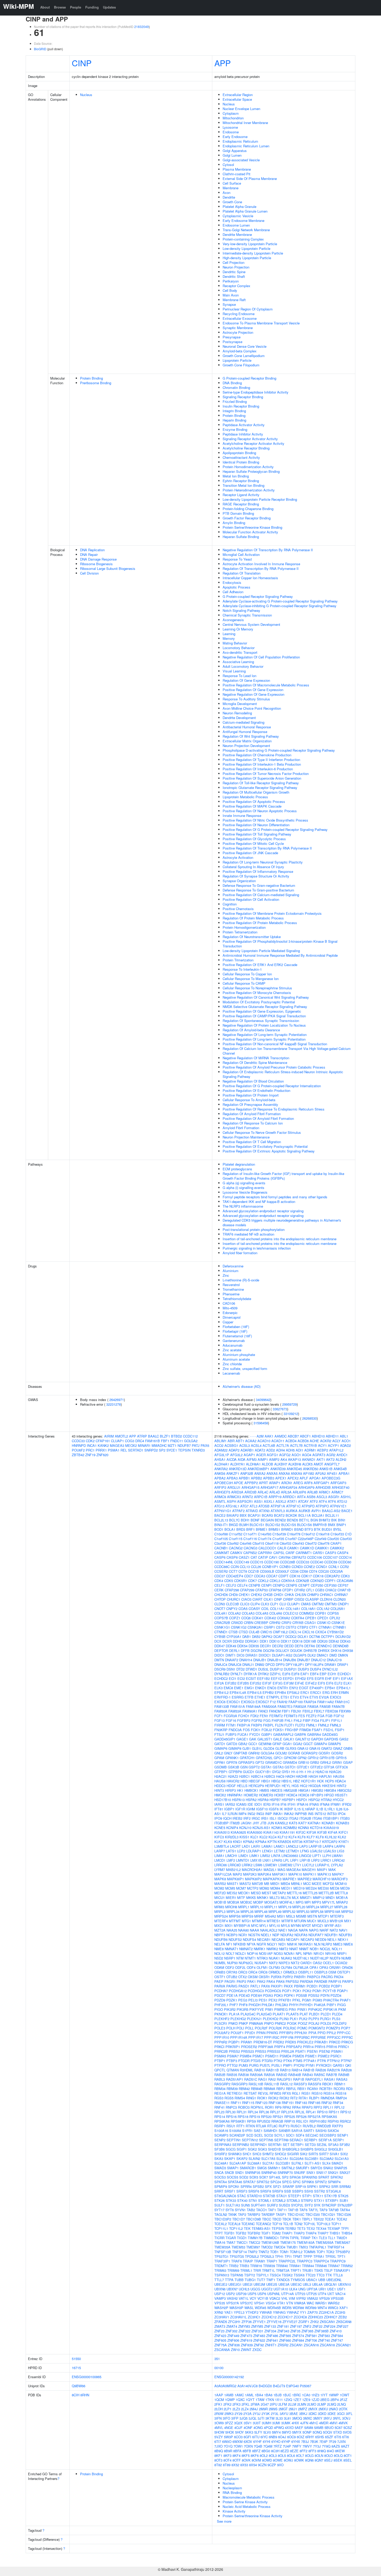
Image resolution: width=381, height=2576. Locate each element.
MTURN (300, 1921)
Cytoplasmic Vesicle (238, 216)
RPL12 (339, 2107)
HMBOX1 (251, 1790)
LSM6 (258, 1865)
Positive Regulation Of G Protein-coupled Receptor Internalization (272, 1086)
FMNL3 (335, 1725)
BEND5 (292, 1520)
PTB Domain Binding (238, 513)
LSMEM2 (285, 1865)
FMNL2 (323, 1725)
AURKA (292, 1511)
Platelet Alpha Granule (239, 206)
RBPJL (291, 2089)
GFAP (277, 1744)
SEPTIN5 (266, 2140)
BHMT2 (324, 1520)
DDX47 (220, 1646)
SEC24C (312, 2135)
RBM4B (257, 2089)
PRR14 (308, 2047)
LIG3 (341, 1851)
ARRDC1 (289, 1497)
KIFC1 (343, 1832)
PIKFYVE (257, 2009)
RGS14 (329, 2093)
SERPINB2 (241, 2145)
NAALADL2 (269, 1930)
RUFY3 (284, 2126)
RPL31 (242, 2112)
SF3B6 (220, 2149)
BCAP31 (254, 1515)
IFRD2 (347, 1804)
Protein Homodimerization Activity (248, 467)
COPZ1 (235, 1618)
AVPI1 (316, 1511)
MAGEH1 (309, 1870)
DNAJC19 (334, 1660)
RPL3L (300, 2112)
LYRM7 (220, 1870)
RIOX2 (284, 2098)
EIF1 (336, 1678)
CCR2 (344, 1567)
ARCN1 (287, 1483)
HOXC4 (292, 1795)
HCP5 (329, 1781)
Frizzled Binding (235, 401)
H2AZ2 (233, 1776)
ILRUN (232, 1814)
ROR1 (269, 2107)
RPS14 (220, 2117)
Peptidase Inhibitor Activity (243, 434)
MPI (308, 1902)
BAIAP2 (233, 1515)
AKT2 (330, 1459)
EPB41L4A (238, 1692)
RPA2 (287, 2107)
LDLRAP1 (254, 1851)
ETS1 (285, 1697)
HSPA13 (238, 1800)
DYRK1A (250, 1674)
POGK (292, 2023)
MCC (307, 1884)
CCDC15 (257, 1562)
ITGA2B (305, 1818)
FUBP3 (231, 1734)
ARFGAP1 (322, 1483)
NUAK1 (274, 1958)
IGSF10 (262, 1809)
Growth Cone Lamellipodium (244, 356)
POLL (249, 2028)
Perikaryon (231, 281)
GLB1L (257, 1748)
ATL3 (253, 1506)
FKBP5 (257, 1725)
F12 (273, 1702)
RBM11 (340, 2084)
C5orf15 (258, 1543)
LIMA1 (219, 1856)
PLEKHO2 (271, 2019)
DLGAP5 (300, 1655)
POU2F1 (237, 2033)
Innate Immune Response (242, 815)
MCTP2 (253, 1888)
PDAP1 (342, 1991)
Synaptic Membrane (238, 328)
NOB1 (314, 1949)
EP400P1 (317, 1688)
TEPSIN (184, 1450)
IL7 (224, 1814)
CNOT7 (220, 1609)
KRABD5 (284, 1842)
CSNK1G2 (239, 1627)
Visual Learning (234, 671)
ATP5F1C (293, 1506)
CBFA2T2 (299, 1557)
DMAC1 (323, 1655)
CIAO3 (246, 1599)
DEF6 (299, 1646)
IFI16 (276, 1804)
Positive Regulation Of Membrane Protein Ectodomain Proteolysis (272, 913)
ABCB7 (293, 1436)
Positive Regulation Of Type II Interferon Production (261, 760)
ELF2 (338, 1683)
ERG (326, 1692)
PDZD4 (336, 1995)
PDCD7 (220, 1995)
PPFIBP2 (286, 2033)
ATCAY (303, 1501)
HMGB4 (330, 1790)
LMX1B (256, 1860)
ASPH (231, 1501)
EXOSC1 (233, 1702)
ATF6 (332, 1501)
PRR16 (332, 2047)
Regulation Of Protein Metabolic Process (253, 918)
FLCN (279, 1725)
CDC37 (220, 1576)
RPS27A (314, 2117)
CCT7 (233, 1571)
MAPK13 (324, 1874)
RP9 (278, 2107)
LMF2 (231, 1860)
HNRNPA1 (235, 1795)
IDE (250, 1804)
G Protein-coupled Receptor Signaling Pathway (258, 596)
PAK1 (252, 1981)
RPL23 (219, 2112)
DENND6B (341, 1646)
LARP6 (340, 1846)
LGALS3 (330, 1851)
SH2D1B (274, 2149)
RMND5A (328, 2098)
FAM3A (313, 1706)
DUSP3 (303, 1669)
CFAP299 (247, 1590)
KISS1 (244, 1837)
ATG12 (342, 1501)
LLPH (327, 1856)
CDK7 (252, 1581)
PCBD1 (312, 1986)
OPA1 (314, 1967)
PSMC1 (258, 2056)
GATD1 (220, 1744)
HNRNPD (79, 1445)
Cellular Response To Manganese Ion (251, 979)
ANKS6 (220, 1473)
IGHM (251, 1809)
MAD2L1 (270, 1870)
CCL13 (245, 1567)
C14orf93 (265, 1534)
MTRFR (287, 1921)
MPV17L (329, 1902)
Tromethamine (233, 1289)
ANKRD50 (311, 1469)
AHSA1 (220, 1459)
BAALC (153, 1436)
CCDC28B (288, 1562)
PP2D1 (250, 2033)
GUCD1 (249, 1772)
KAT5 (293, 1823)
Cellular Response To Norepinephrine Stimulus (257, 988)
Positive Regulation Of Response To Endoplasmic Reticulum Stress (274, 1109)
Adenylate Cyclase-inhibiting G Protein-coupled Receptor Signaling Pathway (280, 606)
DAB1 (247, 1637)
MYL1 (264, 1925)
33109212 (291, 1414)
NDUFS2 (235, 1939)
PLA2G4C (248, 2014)
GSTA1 (266, 1767)
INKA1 (278, 1814)
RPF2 (318, 2107)
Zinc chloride (232, 1364)
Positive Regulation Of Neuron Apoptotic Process (260, 811)
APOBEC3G (331, 1478)
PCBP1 (337, 1986)
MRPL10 (257, 1907)
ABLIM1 (220, 1441)
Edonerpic (230, 1313)
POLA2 (314, 2023)
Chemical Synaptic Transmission (247, 615)
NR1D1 (319, 1953)
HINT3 (219, 1790)
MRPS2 (347, 1911)
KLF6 (302, 1837)
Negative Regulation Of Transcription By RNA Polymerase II (268, 550)
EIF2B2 (231, 1683)
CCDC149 (242, 1562)
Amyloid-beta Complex (240, 351)
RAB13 (285, 2070)
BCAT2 (279, 1515)
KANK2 (103, 1445)
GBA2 (243, 1744)
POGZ (303, 2023)
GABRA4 (314, 1734)
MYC (255, 1925)
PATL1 (255, 1986)
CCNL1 (334, 1567)
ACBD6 (303, 1441)
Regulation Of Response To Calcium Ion (253, 1123)
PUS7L (265, 2065)
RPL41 (311, 2112)
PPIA (312, 2033)
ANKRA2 (221, 1469)
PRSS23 (248, 2051)
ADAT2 (260, 1450)
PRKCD (335, 2042)
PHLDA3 (282, 2005)
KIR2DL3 (232, 1837)
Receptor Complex (237, 286)
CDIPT (283, 1576)
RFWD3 (275, 2093)
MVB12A (336, 1921)
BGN (314, 1520)
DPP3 (280, 1664)
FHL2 (298, 1720)
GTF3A (329, 1767)
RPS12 (346, 2112)
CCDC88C (222, 1567)
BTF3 (309, 1529)
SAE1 (258, 2131)
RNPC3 (231, 2107)
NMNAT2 (246, 1949)
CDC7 (249, 1576)
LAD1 (246, 1846)
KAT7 (302, 1823)
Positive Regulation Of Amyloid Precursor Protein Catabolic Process (274, 1067)
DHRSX (324, 1650)
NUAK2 (287, 1958)
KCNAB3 (343, 1823)
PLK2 (303, 2019)
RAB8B (344, 2075)
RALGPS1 (284, 2079)
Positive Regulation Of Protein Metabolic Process (260, 923)
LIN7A (276, 1856)
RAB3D (282, 2075)
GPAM (219, 1758)
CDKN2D (317, 1581)
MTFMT (235, 1921)
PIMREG (281, 2009)
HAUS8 (220, 1781)
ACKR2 (326, 1441)
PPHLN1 (301, 2033)
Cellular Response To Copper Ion (247, 974)
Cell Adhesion (233, 592)
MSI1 (281, 1916)
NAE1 (283, 1930)
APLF (304, 1478)
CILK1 (268, 1599)
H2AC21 (221, 1776)
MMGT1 (306, 1897)
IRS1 (265, 1818)
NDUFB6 (221, 1939)
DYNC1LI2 (330, 1669)
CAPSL (279, 1553)
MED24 (311, 1888)
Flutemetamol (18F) (237, 1336)
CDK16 (295, 1576)
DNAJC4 (221, 1664)
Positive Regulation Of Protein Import (251, 1095)
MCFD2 (328, 1884)
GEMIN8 (265, 1744)
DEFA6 (310, 1646)
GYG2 (276, 1772)
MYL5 (285, 1925)
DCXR (227, 1641)
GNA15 (315, 1748)
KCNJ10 (245, 1828)
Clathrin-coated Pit (237, 174)
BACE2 (220, 1515)
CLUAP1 (117, 1441)
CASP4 (343, 1553)
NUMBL (220, 1963)
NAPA (303, 1930)
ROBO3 (244, 2107)
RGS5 (229, 2098)
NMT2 (284, 1949)
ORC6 (263, 1972)
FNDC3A (235, 1730)
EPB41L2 (221, 1692)
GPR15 (341, 1758)
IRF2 (247, 1818)
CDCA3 (260, 1576)
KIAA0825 (238, 1832)
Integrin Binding (234, 411)
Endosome (231, 132)
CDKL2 (263, 1581)
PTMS (298, 2061)
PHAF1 (345, 2000)
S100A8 (235, 2131)
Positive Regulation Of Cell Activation (251, 899)
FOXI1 (256, 1730)
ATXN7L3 (278, 1511)
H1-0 (295, 1772)
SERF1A (325, 2140)
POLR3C (290, 2028)
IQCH (227, 1818)
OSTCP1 (344, 1972)
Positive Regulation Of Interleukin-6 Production (258, 769)
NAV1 (343, 1930)
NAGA (293, 1930)
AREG (298, 1483)
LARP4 (328, 1846)
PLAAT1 (279, 2014)
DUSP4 (316, 1669)
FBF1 (165, 1441)
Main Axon (231, 295)
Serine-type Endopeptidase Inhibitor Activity (256, 392)
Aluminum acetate (236, 1359)
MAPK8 (220, 1879)
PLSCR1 (221, 2023)
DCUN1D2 (343, 1637)
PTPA (322, 2061)
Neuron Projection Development (246, 746)
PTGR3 (267, 2061)
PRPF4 (280, 2047)
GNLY (228, 1753)
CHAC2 (331, 1590)
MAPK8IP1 (235, 1879)
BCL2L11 (332, 1515)
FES (302, 1716)
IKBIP (289, 1809)
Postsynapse (232, 342)
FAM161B (153, 1441)
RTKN (250, 2126)
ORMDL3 (290, 1972)
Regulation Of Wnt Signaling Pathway (251, 736)
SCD (250, 2135)
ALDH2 (341, 1459)
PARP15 (335, 1981)
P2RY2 (288, 1977)
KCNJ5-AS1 (261, 1828)
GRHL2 (326, 1762)
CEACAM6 (345, 1581)
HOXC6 (304, 1795)
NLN (317, 1944)
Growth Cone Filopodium (241, 365)
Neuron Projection (236, 267)
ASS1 (258, 1501)
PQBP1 (234, 2042)
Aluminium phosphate (239, 1355)
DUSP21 (290, 1669)
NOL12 (220, 1953)
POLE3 (220, 2028)
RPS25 (290, 2117)
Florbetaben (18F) (236, 1327)
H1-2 (311, 1772)
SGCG (231, 2149)
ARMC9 (220, 1497)
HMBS (264, 1790)
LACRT (235, 1846)
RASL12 (286, 2084)
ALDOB (267, 1464)
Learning (229, 634)
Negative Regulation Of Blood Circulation (253, 1081)
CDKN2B (302, 1581)
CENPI (266, 1585)
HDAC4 (340, 1781)
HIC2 (304, 1786)
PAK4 (271, 1981)
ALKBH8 (295, 1464)
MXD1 (219, 1925)
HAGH (313, 1776)
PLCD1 (326, 2014)
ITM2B (235, 1823)
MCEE (317, 1884)
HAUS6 (339, 1776)
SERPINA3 (223, 2145)
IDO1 (258, 1804)
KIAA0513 (222, 1832)
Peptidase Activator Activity (244, 425)
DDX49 (231, 1646)
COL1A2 (323, 1609)
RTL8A (261, 2126)
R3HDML (246, 2070)
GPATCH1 (247, 1758)
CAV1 (273, 1557)
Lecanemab (231, 1373)
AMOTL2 (121, 1436)
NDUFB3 (345, 1935)
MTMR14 (259, 1921)
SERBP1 (311, 2140)
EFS (310, 1678)
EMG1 (249, 1688)
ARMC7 (337, 1492)
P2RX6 (276, 1977)
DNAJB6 (290, 1660)
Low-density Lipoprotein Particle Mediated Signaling (261, 951)
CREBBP (261, 1623)
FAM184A (253, 1706)
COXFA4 (298, 1618)
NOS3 (278, 1953)
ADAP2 (234, 1450)
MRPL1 (244, 1907)
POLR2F (261, 2028)
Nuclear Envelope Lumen (241, 109)
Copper (228, 1322)
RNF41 (220, 2107)
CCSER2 (221, 1571)
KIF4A (333, 1832)
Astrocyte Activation (238, 857)
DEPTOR (221, 1650)
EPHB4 (280, 1692)
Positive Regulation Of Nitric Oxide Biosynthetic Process (265, 820)
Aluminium (231, 1271)
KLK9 (228, 1842)
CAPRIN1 (265, 1553)
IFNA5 (314, 1804)
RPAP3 (307, 2107)
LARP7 (220, 1851)
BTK (317, 1529)
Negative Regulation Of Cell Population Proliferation (261, 657)
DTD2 (241, 1669)
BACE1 (347, 1511)
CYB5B (220, 1637)
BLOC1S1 (257, 1525)
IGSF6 (274, 1809)
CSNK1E (338, 1623)
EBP (323, 1674)
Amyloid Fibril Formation (241, 1128)
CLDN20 (340, 1599)
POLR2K (275, 2028)
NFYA (251, 1944)
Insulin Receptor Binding (241, 406)
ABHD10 (318, 1436)
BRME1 (262, 1529)
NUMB (346, 1958)
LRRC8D (234, 1865)
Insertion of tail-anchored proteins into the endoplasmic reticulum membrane (280, 1239)
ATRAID (252, 1511)
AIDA (242, 1459)
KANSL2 (281, 1823)
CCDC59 (331, 1562)
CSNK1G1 (222, 1627)
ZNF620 (102, 1455)
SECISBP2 (328, 2135)
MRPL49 (275, 1911)
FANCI (263, 1711)
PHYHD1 (306, 2005)
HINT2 (341, 1786)
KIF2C (301, 1832)
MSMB (301, 1916)
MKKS (251, 1897)
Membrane (231, 188)
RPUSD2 (264, 2121)
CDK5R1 (241, 1581)
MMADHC (159, 1445)
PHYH (294, 2005)
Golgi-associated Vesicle (241, 160)
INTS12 (320, 1814)
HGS (295, 1786)
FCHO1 (244, 1716)
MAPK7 (338, 1874)
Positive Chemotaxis (238, 909)
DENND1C (324, 1646)
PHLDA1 (268, 2005)
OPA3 (324, 1967)
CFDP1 (288, 1590)
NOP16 (252, 1953)
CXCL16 (308, 1632)
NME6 (348, 1944)
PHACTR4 (331, 2000)
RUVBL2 (309, 2126)
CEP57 (343, 1585)
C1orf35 (278, 1539)
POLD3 (326, 2023)
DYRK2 (263, 1674)
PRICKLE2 (305, 2042)
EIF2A (219, 1683)
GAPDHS (331, 1739)
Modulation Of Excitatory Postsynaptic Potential (259, 1002)
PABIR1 (300, 1977)
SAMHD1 (271, 2131)
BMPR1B (320, 1525)
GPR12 (313, 1758)
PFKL (297, 2000)
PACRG (327, 1977)
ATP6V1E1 (338, 1506)
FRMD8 (305, 1730)
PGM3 (317, 2000)
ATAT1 (292, 1501)
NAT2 (334, 1930)
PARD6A (306, 1981)
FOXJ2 (267, 1730)
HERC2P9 (256, 1786)
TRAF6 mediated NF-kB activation (248, 1234)
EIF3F (267, 1683)
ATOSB (264, 1506)
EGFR (319, 1678)
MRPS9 (247, 1916)
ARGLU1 (234, 1487)
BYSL (337, 1529)
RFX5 (287, 2093)
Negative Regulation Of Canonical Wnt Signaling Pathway (266, 997)
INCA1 (92, 1445)
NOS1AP (266, 1953)
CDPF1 (330, 1581)
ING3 (260, 1814)
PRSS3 (261, 2051)
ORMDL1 (275, 1972)
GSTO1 (290, 1767)
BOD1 (219, 1529)
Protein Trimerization (238, 960)
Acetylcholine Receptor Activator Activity (253, 443)
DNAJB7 (304, 1660)
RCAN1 (313, 2089)
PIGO (219, 2009)
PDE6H (256, 1995)
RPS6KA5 (329, 2117)
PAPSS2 (292, 1981)
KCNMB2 (290, 1828)
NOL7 (230, 1953)
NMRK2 (272, 1949)
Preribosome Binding (96, 383)
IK (281, 1809)
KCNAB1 (328, 1823)
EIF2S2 (256, 1683)
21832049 (142, 27)
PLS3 (336, 2019)
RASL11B (272, 2084)
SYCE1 (172, 1450)
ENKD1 (261, 1688)
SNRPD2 (151, 1450)
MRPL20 (299, 1907)
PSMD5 (298, 2056)
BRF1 (251, 1529)
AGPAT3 (319, 1455)
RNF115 (248, 2103)
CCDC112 (190, 1436)
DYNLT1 (237, 1674)
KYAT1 (344, 1842)
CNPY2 (232, 1609)
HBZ (297, 1781)
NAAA (255, 1930)
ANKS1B (326, 1469)
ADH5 (290, 1450)
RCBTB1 (326, 2089)
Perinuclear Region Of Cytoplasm (248, 309)
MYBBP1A (242, 1925)
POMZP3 (333, 2028)
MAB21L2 (233, 1870)
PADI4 (339, 1977)
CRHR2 (275, 1623)
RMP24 (341, 2098)
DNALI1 (248, 1664)
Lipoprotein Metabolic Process (245, 797)
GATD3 (232, 1744)
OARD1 (306, 1963)
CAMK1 (293, 1548)
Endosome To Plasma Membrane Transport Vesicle (261, 323)
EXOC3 (336, 1697)
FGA (321, 1716)
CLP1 (274, 1604)
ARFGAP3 (338, 1483)
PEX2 (273, 2000)
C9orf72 (311, 1543)
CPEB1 (311, 1618)
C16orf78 (294, 1534)
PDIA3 (268, 1995)
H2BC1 (245, 1776)
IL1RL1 (330, 1809)
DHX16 (336, 1650)
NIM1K (292, 1944)
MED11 (287, 1888)
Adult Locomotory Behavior (243, 666)
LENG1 (267, 1851)
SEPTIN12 (250, 2140)
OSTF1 (220, 1977)
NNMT (304, 1949)
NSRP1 (230, 1958)
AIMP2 (274, 1459)
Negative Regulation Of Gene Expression (253, 694)
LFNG (305, 1851)
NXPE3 (284, 1963)
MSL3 (291, 1916)
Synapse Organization (239, 881)
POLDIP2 (339, 2023)
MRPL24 (313, 1907)
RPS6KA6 (222, 2121)
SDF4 (300, 2135)
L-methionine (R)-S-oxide (241, 1280)
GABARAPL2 (283, 1734)
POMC (302, 2028)
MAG (281, 1870)
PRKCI (219, 2047)
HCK (320, 1781)
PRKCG (347, 2042)
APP (223, 63)
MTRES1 (274, 1921)
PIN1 (292, 2009)
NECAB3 (278, 1939)
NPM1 (308, 1953)
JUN (271, 1823)
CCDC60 (345, 1562)
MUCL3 (323, 1921)
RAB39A (256, 2075)
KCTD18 (316, 1828)
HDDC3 (220, 1786)
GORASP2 (309, 1753)
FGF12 (339, 1716)
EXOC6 (220, 1702)
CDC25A (336, 1571)
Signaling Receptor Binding (243, 397)
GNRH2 (254, 1753)
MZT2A (220, 1930)
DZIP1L (276, 1674)
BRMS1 (274, 1529)
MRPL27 (327, 1907)
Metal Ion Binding (236, 476)
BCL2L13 (221, 1520)
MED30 (323, 1888)
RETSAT (250, 2093)
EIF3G (278, 1683)
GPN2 (302, 1758)
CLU (283, 1604)
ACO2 (219, 1445)
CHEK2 (256, 1595)
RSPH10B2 (318, 2121)
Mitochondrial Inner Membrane (245, 123)
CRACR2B (222, 1623)
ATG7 (244, 1506)
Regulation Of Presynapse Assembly (250, 1104)
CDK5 (229, 1581)
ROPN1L (257, 2107)
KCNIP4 (232, 1828)
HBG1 (266, 1781)
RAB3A (269, 2075)
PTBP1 (220, 2061)
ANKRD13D (238, 1469)
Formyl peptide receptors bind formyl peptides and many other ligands (275, 1197)
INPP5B (301, 1814)
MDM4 (275, 1888)
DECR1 (266, 1646)
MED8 (335, 1888)
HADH (290, 1776)
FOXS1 (278, 1730)
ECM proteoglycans (237, 1169)
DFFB (245, 1650)
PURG (254, 2065)
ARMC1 (325, 1492)
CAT (254, 1557)
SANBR (284, 2131)
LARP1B (315, 1846)
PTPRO (220, 2065)
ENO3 (272, 1688)
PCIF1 (287, 1991)
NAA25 (232, 1930)
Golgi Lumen (232, 155)
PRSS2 (234, 2051)
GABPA (300, 1734)
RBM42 (244, 2089)
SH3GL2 (321, 2149)
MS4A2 (270, 1916)
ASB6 (311, 1497)
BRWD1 (287, 1529)
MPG (300, 1902)
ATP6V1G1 (223, 1511)
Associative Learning (238, 662)
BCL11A (305, 1515)
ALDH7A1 (238, 1464)
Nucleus (86, 95)
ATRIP (142, 1436)
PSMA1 (114, 1450)
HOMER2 (251, 1795)
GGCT (308, 1744)
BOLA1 (230, 1529)
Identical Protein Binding (241, 462)
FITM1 (231, 1725)
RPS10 (322, 2112)
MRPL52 (289, 1911)
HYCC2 (338, 1800)
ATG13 (219, 1506)
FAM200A (269, 1706)
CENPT (304, 1585)
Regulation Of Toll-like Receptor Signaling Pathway (261, 783)
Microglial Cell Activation (241, 554)
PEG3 (243, 2000)
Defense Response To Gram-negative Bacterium (259, 885)
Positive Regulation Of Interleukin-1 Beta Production (262, 764)
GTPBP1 (221, 1772)
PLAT (304, 2014)
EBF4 (314, 1674)
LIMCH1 (231, 1856)
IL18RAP (308, 1809)
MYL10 (275, 1925)
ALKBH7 (281, 1464)
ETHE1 (260, 1697)
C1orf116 (250, 1539)
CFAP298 (232, 1590)
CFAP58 (275, 1590)
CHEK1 (244, 1595)
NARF (324, 1930)
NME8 (219, 1949)
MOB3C (246, 1902)
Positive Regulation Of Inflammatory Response (258, 871)
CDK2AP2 (332, 1576)
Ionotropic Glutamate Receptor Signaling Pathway (260, 788)
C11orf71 (250, 1534)
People (76, 7)
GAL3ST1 (265, 1739)
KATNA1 (314, 1823)
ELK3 (218, 1688)
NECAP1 (293, 1939)
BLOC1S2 (273, 1525)
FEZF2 (311, 1716)
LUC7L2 (308, 1865)
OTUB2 (232, 1977)
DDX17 (286, 1641)
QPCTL (220, 2070)
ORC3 (243, 1972)
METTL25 (310, 1893)
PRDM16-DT (263, 2042)
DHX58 (348, 1650)
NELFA (220, 1944)
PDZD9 (220, 2000)
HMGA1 (304, 1790)
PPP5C (347, 2037)
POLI (240, 2028)
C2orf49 (320, 1539)
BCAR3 (267, 1515)
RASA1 (330, 2079)
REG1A (220, 2093)
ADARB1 (247, 1450)
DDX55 (254, 1646)
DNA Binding (232, 383)
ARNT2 (248, 1497)
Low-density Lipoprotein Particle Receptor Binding (260, 499)
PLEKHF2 (222, 2019)
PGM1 (307, 2000)
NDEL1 (266, 1935)
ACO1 (346, 1441)
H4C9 (280, 1776)
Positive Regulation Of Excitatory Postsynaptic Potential (265, 1146)
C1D (348, 1534)
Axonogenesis (233, 620)
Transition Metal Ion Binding (244, 485)
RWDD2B (324, 2126)
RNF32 (327, 2103)
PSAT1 (301, 2051)
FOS (246, 1730)
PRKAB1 (321, 2042)
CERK (219, 1590)
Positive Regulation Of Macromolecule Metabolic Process (266, 685)
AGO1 (296, 1455)
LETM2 (279, 1851)
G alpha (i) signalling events (244, 1188)
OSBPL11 (306, 1972)
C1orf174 (265, 1539)
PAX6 (205, 1445)
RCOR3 (339, 2089)
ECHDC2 (221, 1678)
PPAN (261, 2033)
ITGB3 (345, 1818)
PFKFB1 (285, 2000)
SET (286, 2145)
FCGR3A (230, 1716)
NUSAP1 (261, 1963)
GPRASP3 (246, 1762)
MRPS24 (221, 1916)
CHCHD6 (221, 1595)
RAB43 (308, 2075)
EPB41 (330, 1688)
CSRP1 (269, 1627)
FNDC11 (177, 1441)
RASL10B (256, 2084)
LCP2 (241, 1851)
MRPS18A (332, 1911)
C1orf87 (291, 1539)
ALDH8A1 (253, 1464)
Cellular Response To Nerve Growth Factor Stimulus (262, 1132)
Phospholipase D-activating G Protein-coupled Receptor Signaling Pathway (279, 750)
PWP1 (288, 2065)
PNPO (269, 2023)
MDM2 (264, 1888)
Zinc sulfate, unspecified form (245, 1369)
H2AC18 (322, 1772)
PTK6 (288, 2061)
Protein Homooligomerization (244, 927)
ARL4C (263, 1492)
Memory (229, 638)
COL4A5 (262, 1613)
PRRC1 (344, 2047)
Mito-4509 (230, 1308)
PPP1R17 (256, 2037)
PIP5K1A (330, 2009)
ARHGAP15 (251, 1487)
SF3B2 (345, 2145)
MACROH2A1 (252, 1870)
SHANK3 (235, 2154)
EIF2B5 (243, 1683)
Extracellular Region (238, 95)
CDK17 (306, 1576)
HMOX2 (220, 1795)
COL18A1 (308, 1609)
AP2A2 (320, 1473)
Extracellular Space (237, 99)
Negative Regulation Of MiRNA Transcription (256, 1058)
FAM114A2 (326, 1702)
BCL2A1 (318, 1515)
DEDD (289, 1646)
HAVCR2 (233, 1781)
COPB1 (321, 1613)
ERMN (344, 1692)
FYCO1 (255, 1734)
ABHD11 (332, 1436)
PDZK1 (232, 2000)
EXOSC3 (248, 1702)
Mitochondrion (233, 118)
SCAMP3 (221, 2135)
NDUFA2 (287, 1935)
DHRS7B (310, 1650)
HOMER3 (266, 1795)
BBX (243, 1515)
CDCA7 (272, 1576)
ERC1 (305, 1692)
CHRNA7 (341, 1595)
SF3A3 (333, 2145)
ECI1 (233, 1678)
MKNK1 (263, 1897)
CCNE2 (309, 1567)
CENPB (254, 1585)
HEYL (286, 1786)
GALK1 (289, 1739)
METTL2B (326, 1893)
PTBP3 (232, 2061)
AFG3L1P (222, 1455)
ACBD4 (291, 1441)
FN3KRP (221, 1730)
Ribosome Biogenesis (96, 564)
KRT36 (297, 1842)
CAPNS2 (250, 1553)
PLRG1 (326, 2019)
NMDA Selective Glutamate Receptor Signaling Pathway (265, 1007)
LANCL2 (292, 1846)
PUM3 (243, 2065)
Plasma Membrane (237, 169)
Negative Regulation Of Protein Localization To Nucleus (264, 1025)
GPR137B (327, 1758)
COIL (265, 1609)
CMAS (306, 1604)
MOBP (258, 1902)
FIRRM (220, 1725)
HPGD (329, 1795)
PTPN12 (333, 2061)
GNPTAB (240, 1753)
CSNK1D (324, 1623)
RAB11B (272, 2070)
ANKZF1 (233, 1473)
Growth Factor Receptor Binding (247, 518)
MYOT (306, 1925)
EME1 (239, 1688)
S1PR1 (247, 2131)
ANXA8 (284, 1473)
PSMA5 (220, 2056)
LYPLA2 (337, 1865)
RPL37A (287, 2112)
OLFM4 (287, 1967)
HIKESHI (329, 1786)
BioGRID (40, 49)
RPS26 (301, 2117)
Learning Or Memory (238, 629)
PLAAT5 (292, 2014)
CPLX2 (335, 1618)
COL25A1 (338, 1609)
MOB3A (233, 1902)
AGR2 (331, 1455)
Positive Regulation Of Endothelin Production (256, 1090)
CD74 (313, 1571)
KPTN (272, 1842)
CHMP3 (313, 1595)
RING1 (251, 2098)
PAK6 (280, 1981)
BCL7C (234, 1520)
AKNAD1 (309, 1459)
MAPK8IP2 (253, 1879)
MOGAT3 (271, 1902)
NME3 (338, 1944)
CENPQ (279, 1585)
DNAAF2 (232, 1660)
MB (267, 1884)
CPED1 (323, 1618)
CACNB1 (221, 1548)
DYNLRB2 (222, 1674)
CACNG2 (236, 1548)
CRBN (249, 1623)
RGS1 (306, 2093)
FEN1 (264, 1716)
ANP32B (247, 1473)
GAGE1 (242, 1739)
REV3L (263, 2093)
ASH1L (346, 1497)
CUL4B (254, 1632)
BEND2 (280, 1520)
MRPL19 (285, 1907)
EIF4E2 (311, 1683)
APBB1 (244, 1478)
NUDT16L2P (319, 1958)
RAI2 (272, 2079)
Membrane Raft (234, 300)
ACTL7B (296, 1445)
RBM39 (232, 2089)
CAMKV (236, 1553)
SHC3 (257, 2154)
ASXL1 (269, 1501)
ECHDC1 (344, 1674)
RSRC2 (345, 2121)
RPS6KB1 (238, 2121)
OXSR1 (264, 1977)
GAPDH (317, 1739)
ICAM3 (241, 1804)
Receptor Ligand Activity (241, 495)
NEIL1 (332, 1939)
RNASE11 (222, 2103)
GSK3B (234, 1767)
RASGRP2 (222, 2084)
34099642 (263, 1400)
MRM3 (219, 1907)
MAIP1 (322, 1870)
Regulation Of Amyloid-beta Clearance (251, 1030)
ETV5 (314, 1697)
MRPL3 (220, 1911)
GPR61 (220, 1762)
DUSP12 (276, 1669)
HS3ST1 (341, 1795)
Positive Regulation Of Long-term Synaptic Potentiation (264, 1039)
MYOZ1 (318, 1925)
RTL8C (272, 2126)
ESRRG (238, 1697)
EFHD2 (300, 1678)
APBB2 (256, 1478)
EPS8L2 (293, 1692)
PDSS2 (314, 1995)
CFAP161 (103, 1441)
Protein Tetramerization (240, 932)
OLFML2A (301, 1967)
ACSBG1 (231, 1445)
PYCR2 (299, 2065)
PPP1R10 (222, 2037)
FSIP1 (340, 1730)
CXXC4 (321, 1632)
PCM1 (317, 1991)
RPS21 (278, 2117)
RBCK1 (328, 2084)
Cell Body (230, 290)
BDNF (255, 1520)
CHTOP (220, 1599)
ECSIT (251, 1678)
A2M (260, 1436)
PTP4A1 (310, 2061)
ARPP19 (275, 1497)
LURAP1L (323, 1865)
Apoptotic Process (237, 587)
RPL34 (253, 2112)
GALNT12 (303, 1739)
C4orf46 (246, 1543)
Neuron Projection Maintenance (246, 1137)
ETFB (249, 1697)
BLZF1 (165, 1436)
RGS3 (219, 2098)
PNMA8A (256, 2023)
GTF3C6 (342, 1767)
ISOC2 (283, 1818)
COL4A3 (248, 1613)
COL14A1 (293, 1609)
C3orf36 (220, 1543)
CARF (290, 1553)
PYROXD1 (324, 2065)
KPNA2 (249, 1842)
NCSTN (254, 1935)
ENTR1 (283, 1688)
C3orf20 (333, 1539)
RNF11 (236, 2103)
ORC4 (253, 1972)
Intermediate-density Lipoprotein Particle (253, 253)
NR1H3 (331, 1953)
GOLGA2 (191, 1441)
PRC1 (90, 1450)
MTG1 (246, 1921)
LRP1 (294, 1860)
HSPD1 (302, 1800)
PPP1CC (344, 2033)
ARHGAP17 (269, 1487)
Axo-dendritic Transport (240, 652)
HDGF (231, 1786)
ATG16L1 (232, 1506)
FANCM (275, 1711)
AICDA (232, 1459)
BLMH (244, 1525)
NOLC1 (241, 1953)
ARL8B (312, 1492)
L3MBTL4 (222, 1846)
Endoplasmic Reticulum (240, 141)
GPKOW (290, 1758)
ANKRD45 (294, 1469)
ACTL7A (283, 1445)
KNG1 (238, 1842)
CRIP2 (286, 1623)
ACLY (336, 1441)
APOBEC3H (224, 1483)
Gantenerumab (234, 1341)
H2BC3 (270, 1776)
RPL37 (275, 2112)
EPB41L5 (254, 1692)
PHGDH (255, 2005)
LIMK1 (254, 1856)
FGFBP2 (244, 1720)
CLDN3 (220, 1604)
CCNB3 (285, 1567)
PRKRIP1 (233, 2047)
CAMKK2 (337, 1548)
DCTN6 (315, 1637)
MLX (295, 1897)
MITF (241, 1897)
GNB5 (348, 1748)
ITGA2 (294, 1818)
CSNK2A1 (255, 1627)
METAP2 (279, 1893)
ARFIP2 (220, 1487)
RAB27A (334, 2070)
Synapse (229, 304)
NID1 (282, 1944)
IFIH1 (292, 1804)
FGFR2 (257, 1720)
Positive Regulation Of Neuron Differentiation (256, 825)
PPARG (272, 2033)
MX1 (348, 1921)
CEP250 (317, 1585)
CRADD (237, 1623)
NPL (299, 1953)
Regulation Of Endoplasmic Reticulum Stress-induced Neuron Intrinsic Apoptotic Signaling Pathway (283, 1074)
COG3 (130, 1441)
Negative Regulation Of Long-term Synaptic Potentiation (265, 1035)
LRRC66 (221, 1865)
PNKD (233, 2023)
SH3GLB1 (336, 2149)
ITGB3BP (221, 1823)
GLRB (280, 1748)
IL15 (297, 1809)
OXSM (253, 1977)
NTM (240, 1958)
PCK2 (307, 1991)
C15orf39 (279, 1534)
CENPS (291, 1585)
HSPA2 (251, 1800)
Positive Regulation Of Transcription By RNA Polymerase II (267, 848)
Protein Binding (91, 378)
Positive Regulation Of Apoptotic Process (254, 801)
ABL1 (344, 1436)
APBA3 (232, 1478)
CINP (82, 63)
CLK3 (265, 1604)
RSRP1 (220, 2126)
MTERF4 (221, 1921)
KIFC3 (219, 1837)
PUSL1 (277, 2065)
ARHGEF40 (341, 1487)
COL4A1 (221, 1613)
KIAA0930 (255, 1832)
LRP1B (305, 1860)
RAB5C (319, 2075)
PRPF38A (266, 2047)
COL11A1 (277, 1609)
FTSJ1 (219, 1734)
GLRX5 (291, 1748)
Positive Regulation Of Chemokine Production (257, 755)
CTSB (233, 1632)
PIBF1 (331, 2005)
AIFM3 (252, 1459)
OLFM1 (262, 1967)
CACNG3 (251, 1548)
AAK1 (269, 1436)
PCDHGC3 (256, 1991)
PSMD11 (272, 2056)
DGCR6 (256, 1650)
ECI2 (241, 1678)
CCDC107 (330, 1557)
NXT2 (295, 1963)
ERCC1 (316, 1692)
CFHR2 (300, 1590)
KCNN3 (304, 1828)
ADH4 (280, 1450)
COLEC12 (291, 1613)
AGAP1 (249, 1455)
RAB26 (321, 2070)
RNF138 (275, 2103)
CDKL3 (275, 1581)
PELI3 (253, 2000)
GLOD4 (269, 1748)
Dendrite (229, 197)
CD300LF (282, 1571)
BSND (299, 1529)
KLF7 (311, 1837)
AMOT (318, 1464)
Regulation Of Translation (242, 573)
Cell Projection (234, 262)
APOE (239, 1483)
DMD (333, 1655)
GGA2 (298, 1744)
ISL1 (273, 1818)
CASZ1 (244, 1557)
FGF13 (220, 1720)
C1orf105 (221, 1539)
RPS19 (255, 2117)
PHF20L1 (221, 2005)
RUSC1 (296, 2126)
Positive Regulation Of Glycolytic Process (254, 839)
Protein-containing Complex (243, 239)
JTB (263, 1823)
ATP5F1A (278, 1506)
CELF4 (242, 1585)
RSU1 (231, 2126)
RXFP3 (337, 2126)
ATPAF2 (238, 1511)
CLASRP (312, 1599)
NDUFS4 (249, 1939)
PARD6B (321, 1981)
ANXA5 (272, 1473)
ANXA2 (260, 1473)
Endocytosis (232, 582)
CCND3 (297, 1567)
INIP (269, 1814)
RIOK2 (273, 2098)
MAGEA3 (117, 1445)
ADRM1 (310, 1450)
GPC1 (278, 1758)
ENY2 (294, 1688)
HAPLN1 (326, 1776)
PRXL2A (288, 2051)
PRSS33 (274, 2051)
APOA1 (315, 1478)
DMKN (343, 1655)
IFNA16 (302, 1804)
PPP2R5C (302, 2037)
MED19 (299, 1888)
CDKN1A (288, 1581)
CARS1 (318, 1553)
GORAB (294, 1753)
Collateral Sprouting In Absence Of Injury (253, 867)
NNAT (294, 1949)
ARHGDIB (323, 1487)
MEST (267, 1893)
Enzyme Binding (235, 429)
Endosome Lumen (236, 225)
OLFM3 (274, 1967)
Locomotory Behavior (239, 648)
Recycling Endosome (239, 314)
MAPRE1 (290, 1879)
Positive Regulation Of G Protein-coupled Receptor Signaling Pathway (275, 829)
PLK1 (294, 2019)
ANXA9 (296, 1473)
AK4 (284, 1459)
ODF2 (230, 1967)
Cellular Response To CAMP (244, 983)
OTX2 (242, 1977)
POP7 (346, 2028)
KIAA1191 (287, 1832)
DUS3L (263, 1669)
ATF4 (323, 1501)
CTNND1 (221, 1632)
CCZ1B (253, 1571)
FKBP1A (244, 1725)
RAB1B (309, 2070)
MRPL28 (341, 1907)
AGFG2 (285, 1455)
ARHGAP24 (288, 1487)
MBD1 (275, 1884)
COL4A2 (234, 1613)
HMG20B (290, 1790)
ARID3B (251, 1492)
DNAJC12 (318, 1660)
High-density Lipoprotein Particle (247, 258)
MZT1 (172, 1445)
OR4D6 (347, 1967)
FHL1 (289, 1720)
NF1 (229, 1944)
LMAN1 (337, 1856)
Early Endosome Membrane (244, 220)
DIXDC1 (265, 1655)
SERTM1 (275, 2145)
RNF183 (301, 2103)
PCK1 (297, 1991)
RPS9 (251, 2121)
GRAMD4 (290, 1762)
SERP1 (338, 2140)
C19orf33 (337, 1534)
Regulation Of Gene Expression (246, 680)
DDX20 (322, 1641)
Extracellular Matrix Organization (247, 741)
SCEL (259, 2135)
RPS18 (243, 2117)
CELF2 (231, 1585)
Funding (92, 7)
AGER (261, 1455)
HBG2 (276, 1781)
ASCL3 (322, 1497)
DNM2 (260, 1664)
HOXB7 (280, 1795)
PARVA (220, 1986)
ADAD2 (345, 1445)
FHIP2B (278, 1720)
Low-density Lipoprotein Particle (246, 248)
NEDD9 (321, 1939)
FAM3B (325, 1706)
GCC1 (253, 1744)
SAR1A (297, 2131)
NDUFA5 (301, 1935)
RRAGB (277, 2121)
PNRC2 (280, 2023)
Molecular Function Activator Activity (250, 532)
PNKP (243, 2023)
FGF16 (231, 1720)
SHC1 (247, 2154)
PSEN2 (325, 2051)
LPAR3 (277, 1860)
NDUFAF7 (316, 1935)
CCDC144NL (224, 1562)
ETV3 (295, 1697)
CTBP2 (303, 1627)
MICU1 (220, 1897)
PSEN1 (312, 2051)
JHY (256, 1823)
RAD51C (251, 2079)
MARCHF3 (340, 1879)
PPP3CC (334, 2037)
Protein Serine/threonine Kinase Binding (252, 527)
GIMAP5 (334, 1744)
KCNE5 (220, 1828)
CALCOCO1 (267, 1548)
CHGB (268, 1595)
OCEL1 (328, 1963)
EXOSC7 (262, 1702)
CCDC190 (271, 1562)
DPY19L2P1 (295, 1664)
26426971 (117, 1400)
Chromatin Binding (236, 387)
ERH (334, 1692)
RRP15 (290, 2121)
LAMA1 (267, 1846)
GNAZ (338, 1748)
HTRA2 (326, 1800)
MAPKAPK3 (272, 1879)
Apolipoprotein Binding (239, 453)
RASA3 (342, 2079)
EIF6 (330, 1683)
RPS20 (266, 2117)
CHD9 (233, 1595)
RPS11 (334, 2112)
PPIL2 (331, 2033)
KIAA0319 (331, 1828)
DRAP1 (343, 1664)
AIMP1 (263, 1459)
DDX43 (345, 1641)
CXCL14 (295, 1632)
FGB (329, 1716)
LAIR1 (256, 1846)
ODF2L (240, 1967)
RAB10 (260, 2070)
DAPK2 (267, 1637)
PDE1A (232, 1995)
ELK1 (348, 1683)
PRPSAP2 (294, 2047)
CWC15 (266, 1632)
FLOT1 (289, 1725)
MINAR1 (144, 1445)
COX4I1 (257, 1618)
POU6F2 (78, 1450)
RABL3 (220, 2079)
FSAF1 (317, 1730)
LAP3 (304, 1846)
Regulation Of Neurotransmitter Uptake (252, 937)
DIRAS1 (252, 1655)
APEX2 (293, 1478)
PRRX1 (101, 1450)
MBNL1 (297, 1884)
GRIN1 (337, 1762)
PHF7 (234, 2005)
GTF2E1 (303, 1767)
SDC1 (290, 2135)
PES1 (263, 2000)
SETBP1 (297, 2145)
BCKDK (291, 1515)
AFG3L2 (236, 1455)
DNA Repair (89, 554)
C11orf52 (236, 1534)
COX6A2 (284, 1618)
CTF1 (313, 1627)
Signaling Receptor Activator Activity (250, 439)
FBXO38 (332, 1711)
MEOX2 (131, 1445)
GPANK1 (232, 1758)
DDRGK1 (252, 1641)
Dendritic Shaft (234, 276)
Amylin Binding (234, 523)
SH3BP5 (307, 2149)
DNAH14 (246, 1660)
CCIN (235, 1567)
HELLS (242, 1786)
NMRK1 (260, 1949)
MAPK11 (310, 1874)
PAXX (288, 1986)
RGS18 (341, 2093)
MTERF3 (337, 1916)
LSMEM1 (270, 1865)
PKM (342, 2009)
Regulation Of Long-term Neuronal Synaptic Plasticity (263, 862)
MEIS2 (232, 1893)
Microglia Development (240, 704)
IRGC (256, 1818)
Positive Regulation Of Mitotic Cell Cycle (253, 843)
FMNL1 (312, 1725)
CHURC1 (234, 1599)
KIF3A (311, 1832)
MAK (332, 1870)
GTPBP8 (235, 1772)
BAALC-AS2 (331, 1511)
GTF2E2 (316, 1767)
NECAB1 (264, 1939)
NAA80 (244, 1930)
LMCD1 (220, 1860)
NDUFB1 (331, 1935)
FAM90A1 (250, 1711)
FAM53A (235, 1711)
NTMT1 (250, 1958)
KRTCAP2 (330, 1842)
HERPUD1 (273, 1786)
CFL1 (310, 1590)
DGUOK (296, 1650)
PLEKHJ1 (254, 2019)
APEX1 (281, 1478)
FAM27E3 (285, 1706)
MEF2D (220, 1893)
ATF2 (314, 1501)
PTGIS (256, 2061)
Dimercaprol (232, 1317)
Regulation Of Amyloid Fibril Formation (252, 1114)
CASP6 (220, 1557)
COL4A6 (276, 1613)
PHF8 (243, 2005)
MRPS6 (235, 1916)
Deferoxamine (233, 1266)
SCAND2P (237, 2135)
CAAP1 (336, 1543)
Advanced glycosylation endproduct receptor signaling (263, 1211)
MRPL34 (233, 1911)
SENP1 (343, 2135)
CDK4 (219, 1581)
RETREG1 (235, 2093)
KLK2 (342, 1837)
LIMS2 (265, 1856)
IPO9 (218, 1818)
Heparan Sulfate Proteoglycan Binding (251, 471)
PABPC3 (313, 1977)
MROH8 (231, 1907)
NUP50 (232, 1963)
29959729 (290, 1404)
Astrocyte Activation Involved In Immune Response (261, 564)
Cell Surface (232, 183)
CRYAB (298, 1623)
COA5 (243, 1609)
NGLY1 (272, 1944)
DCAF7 (279, 1637)
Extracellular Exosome (240, 318)
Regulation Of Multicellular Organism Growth (256, 792)
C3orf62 (233, 1543)
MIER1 (231, 1897)
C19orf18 (323, 1534)
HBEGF (254, 1781)
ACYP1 (333, 1445)
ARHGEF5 (222, 1492)
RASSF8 (315, 2084)
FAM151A (238, 1706)
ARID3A (237, 1492)
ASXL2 (281, 1501)
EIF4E (299, 1683)
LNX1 (267, 1860)
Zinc (226, 1275)
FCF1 (218, 1716)
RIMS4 (240, 2098)
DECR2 (278, 1646)
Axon (227, 193)
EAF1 (305, 1674)
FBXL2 (308, 1711)
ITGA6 (317, 1818)
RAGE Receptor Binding (241, 504)
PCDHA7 (221, 1991)
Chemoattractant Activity (241, 457)
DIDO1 (219, 1655)
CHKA (289, 1595)
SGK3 (262, 2149)
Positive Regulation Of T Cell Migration (252, 1142)
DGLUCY (282, 1650)
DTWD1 (251, 1669)
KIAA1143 (271, 1832)
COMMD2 (306, 1613)
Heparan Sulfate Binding (241, 537)
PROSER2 (249, 2047)
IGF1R (240, 1809)
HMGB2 (317, 1790)
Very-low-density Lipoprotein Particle (250, 244)
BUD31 (327, 1529)
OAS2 (317, 1963)
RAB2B (220, 2075)
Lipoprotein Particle (237, 360)
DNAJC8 (235, 1664)
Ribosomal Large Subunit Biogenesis (108, 568)
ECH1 (332, 1674)
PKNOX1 (221, 2014)
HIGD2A (315, 1786)
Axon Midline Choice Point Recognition (252, 708)
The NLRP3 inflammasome (243, 1206)
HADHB (302, 1776)
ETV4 (304, 1697)
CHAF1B (344, 1590)
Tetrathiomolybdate (237, 1299)
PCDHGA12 (238, 1991)
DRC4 (140, 1441)
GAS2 (344, 1739)
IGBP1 (229, 1809)
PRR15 (320, 2047)
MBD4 (285, 1884)
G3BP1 (267, 1734)
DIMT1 (231, 1655)
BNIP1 (341, 1525)
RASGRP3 (239, 2084)
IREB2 (237, 1818)
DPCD (270, 1664)
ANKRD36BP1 (258, 1469)
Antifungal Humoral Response (245, 732)
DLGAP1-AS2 (282, 1655)
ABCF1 (305, 1436)
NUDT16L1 (301, 1958)
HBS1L (287, 1781)
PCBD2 (324, 1986)
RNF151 (288, 2103)
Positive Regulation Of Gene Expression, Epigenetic (262, 1011)
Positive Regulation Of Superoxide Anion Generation (262, 778)
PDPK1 (289, 1995)
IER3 (267, 1804)
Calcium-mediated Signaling (244, 722)
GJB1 (247, 1748)
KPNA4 (261, 1842)
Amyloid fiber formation (240, 1253)
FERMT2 (276, 1716)
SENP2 (220, 2140)
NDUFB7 (184, 1445)
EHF (328, 1678)
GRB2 (315, 1762)
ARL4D (275, 1492)
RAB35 (232, 2075)
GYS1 (286, 1772)
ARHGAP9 (306, 1487)
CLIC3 (245, 1604)
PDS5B (302, 1995)
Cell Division (89, 573)
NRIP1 (342, 1953)
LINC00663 (290, 1856)
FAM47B (338, 1706)
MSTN (312, 1916)
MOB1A (342, 1897)
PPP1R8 (287, 2037)
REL (124, 1450)
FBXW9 (345, 1711)
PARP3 (348, 1981)
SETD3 (310, 2145)
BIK (334, 1520)
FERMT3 (291, 1716)
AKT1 (321, 1459)
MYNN (296, 1925)
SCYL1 (280, 2135)
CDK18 (318, 1576)
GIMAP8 (235, 1748)
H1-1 (303, 1772)
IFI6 (283, 1804)
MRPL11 (271, 1907)
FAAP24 (310, 1702)
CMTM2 (318, 1604)
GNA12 (303, 1748)
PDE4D (244, 1995)
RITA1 (303, 2098)
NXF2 (273, 1963)
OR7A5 (232, 1972)
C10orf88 (221, 1534)
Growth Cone (232, 202)
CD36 (294, 1571)
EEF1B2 (263, 1678)
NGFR (261, 1944)
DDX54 (242, 1646)
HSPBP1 (288, 1800)
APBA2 (220, 1478)
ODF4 (251, 1967)
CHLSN (301, 1595)
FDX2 (255, 1716)
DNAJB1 (260, 1660)
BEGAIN (267, 1520)
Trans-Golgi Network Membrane (246, 230)
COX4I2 (270, 1618)
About (45, 7)
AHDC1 (342, 1455)
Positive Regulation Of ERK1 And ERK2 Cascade (260, 965)
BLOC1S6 (304, 1525)
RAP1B (299, 2079)
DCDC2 (291, 1637)
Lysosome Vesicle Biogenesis (245, 1192)
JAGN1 (246, 1823)
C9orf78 (324, 1543)
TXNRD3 (198, 1450)
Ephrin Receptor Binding (241, 481)
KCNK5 (277, 1828)
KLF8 (320, 1837)
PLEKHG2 (238, 2019)
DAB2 (256, 1637)
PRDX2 (279, 2042)
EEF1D (276, 1678)
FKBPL (269, 1725)
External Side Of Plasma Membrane (250, 179)
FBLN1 (296, 1711)
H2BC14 (257, 1776)
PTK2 (278, 2061)
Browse (60, 7)
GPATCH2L (264, 1758)
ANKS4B (340, 1469)
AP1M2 (309, 1473)
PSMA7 (233, 2056)
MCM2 (219, 1888)
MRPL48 (261, 1911)
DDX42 (334, 1641)
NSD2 (219, 1958)
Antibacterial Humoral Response (247, 727)
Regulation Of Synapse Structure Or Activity (256, 876)
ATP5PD (308, 1506)
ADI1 (299, 1450)
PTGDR (244, 2061)
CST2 (280, 1627)
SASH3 (321, 2131)
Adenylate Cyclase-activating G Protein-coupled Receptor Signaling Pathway (280, 601)
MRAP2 (342, 1902)
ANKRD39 (278, 1469)
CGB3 (320, 1590)
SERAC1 (296, 2140)
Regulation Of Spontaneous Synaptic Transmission (261, 1021)
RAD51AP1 (235, 2079)
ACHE (314, 1441)
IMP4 (242, 1814)
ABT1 (240, 1441)
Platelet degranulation (239, 1164)
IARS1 (219, 1804)
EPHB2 (268, 1692)
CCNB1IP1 (270, 1567)
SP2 (162, 1450)
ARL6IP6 (299, 1492)
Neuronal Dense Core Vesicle (245, 346)
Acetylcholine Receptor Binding (246, 448)
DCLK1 (303, 1637)
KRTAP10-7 (312, 1842)
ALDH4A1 (222, 1464)
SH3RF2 (221, 2154)
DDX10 (274, 1641)
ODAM (219, 1967)
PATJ (196, 1445)
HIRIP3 (230, 1790)
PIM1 (269, 2009)
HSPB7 (275, 1800)
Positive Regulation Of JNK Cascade (250, 853)
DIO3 (241, 1655)
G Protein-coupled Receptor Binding (249, 378)
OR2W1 (335, 1967)
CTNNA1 (325, 1627)
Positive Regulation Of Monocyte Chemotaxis (257, 993)
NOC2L (325, 1949)
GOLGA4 (267, 1753)
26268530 (309, 1418)
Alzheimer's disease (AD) (242, 1386)
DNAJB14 (275, 1660)
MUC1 (312, 1921)
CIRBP (288, 1599)
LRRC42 (338, 1860)
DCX (218, 1641)
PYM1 (310, 2065)
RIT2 (294, 2098)
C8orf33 (285, 1543)
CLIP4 (255, 1604)
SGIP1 (242, 2149)
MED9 (345, 1888)
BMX (332, 1525)
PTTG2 (232, 2065)
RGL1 (296, 2093)
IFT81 (219, 1809)
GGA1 (287, 1744)
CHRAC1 (327, 1595)
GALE (278, 1739)
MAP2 (237, 1874)
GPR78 (232, 1762)
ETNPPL (273, 1697)
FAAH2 (282, 1702)
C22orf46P (306, 1539)
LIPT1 (317, 1856)
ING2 (251, 1814)
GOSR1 (324, 1753)
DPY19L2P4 (314, 1664)
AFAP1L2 (336, 1450)
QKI (348, 2065)
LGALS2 (316, 1851)
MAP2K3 (250, 1874)
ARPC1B (261, 1497)
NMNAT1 (231, 1949)
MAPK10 (295, 1874)
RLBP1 (314, 2098)
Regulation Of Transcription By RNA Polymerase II (261, 568)
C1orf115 (236, 1539)
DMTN (219, 1660)
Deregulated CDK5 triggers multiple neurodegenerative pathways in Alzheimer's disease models (282, 1222)
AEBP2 (323, 1450)
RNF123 (261, 2103)
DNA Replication (92, 550)
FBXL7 (319, 1711)
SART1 (309, 2131)
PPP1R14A (239, 2037)
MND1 (330, 1897)
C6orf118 (272, 1543)
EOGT (304, 1688)
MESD (256, 1893)
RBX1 (302, 2089)
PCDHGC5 (273, 1991)
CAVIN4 (285, 1557)
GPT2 (260, 1762)
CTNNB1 (339, 1627)
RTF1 (241, 2126)
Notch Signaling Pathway (241, 610)
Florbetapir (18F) (235, 1331)
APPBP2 (251, 1483)
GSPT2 (254, 1767)
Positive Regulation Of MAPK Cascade (252, 806)
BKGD (234, 1525)
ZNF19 (90, 1455)
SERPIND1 (259, 2145)
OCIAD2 (341, 1963)
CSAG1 (310, 1623)
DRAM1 (330, 1664)
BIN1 (342, 1520)
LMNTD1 (243, 1860)
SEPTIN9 (281, 2140)
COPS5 (333, 1613)
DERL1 (234, 1650)
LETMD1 (292, 1851)
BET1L (304, 1520)
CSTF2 (291, 1627)
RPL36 (264, 2112)
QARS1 (338, 2065)
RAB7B (332, 2075)
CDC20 (324, 1571)
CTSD (243, 1632)
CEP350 (330, 1585)
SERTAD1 (136, 1450)
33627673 (280, 1409)
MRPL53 (303, 1911)
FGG (267, 1720)
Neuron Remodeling (237, 713)
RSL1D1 (302, 2121)
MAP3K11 (280, 1874)
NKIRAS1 (306, 1944)
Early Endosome (235, 137)
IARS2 (230, 1804)
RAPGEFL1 (314, 2079)
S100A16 (221, 2131)
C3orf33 (346, 1539)
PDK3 (278, 1995)
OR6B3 (220, 1972)
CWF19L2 (280, 1632)
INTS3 (332, 1814)
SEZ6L (322, 2145)
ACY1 (322, 1445)
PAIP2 (241, 1981)
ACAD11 (278, 1441)
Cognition (230, 904)
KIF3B (322, 1832)
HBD (244, 1781)
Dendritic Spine (234, 272)
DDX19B (310, 1641)
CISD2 (299, 1599)
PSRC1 (336, 2056)
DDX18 (297, 1641)
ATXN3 (264, 1511)
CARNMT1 (304, 1553)
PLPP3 (314, 2019)
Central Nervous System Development (251, 624)
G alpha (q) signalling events (244, 1183)
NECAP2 (307, 1939)
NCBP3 (232, 1935)
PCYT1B (329, 1991)
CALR (282, 1548)
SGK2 (252, 2149)
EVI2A (324, 1697)
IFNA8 (325, 1804)
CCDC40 (317, 1562)
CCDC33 (78, 1441)
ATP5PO (322, 1506)
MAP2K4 (264, 1874)
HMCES (276, 1790)
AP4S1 (332, 1473)
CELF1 (220, 1585)
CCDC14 (345, 1557)
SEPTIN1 (234, 2140)
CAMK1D (307, 1548)
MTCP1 (324, 1916)
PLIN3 (284, 2019)
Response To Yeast (237, 559)
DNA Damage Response (98, 559)
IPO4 (342, 1814)
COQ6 (246, 1618)
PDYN (325, 1995)
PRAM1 (247, 2042)
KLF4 (292, 1837)
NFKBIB (239, 1944)
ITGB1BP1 (331, 1818)
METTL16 (294, 1893)
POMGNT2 (317, 2028)
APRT (263, 1483)
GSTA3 (278, 1767)
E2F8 (295, 1674)
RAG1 (263, 2079)
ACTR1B (310, 1445)
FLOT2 (300, 1725)
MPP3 (316, 1902)
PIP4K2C (315, 2009)
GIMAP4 (320, 1744)
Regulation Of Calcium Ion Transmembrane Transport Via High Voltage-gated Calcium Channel (287, 1051)
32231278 (114, 1404)
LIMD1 (243, 1856)
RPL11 (328, 2107)
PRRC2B (221, 2051)
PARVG (232, 1986)
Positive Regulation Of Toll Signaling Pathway (257, 834)
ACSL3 (245, 1445)
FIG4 (315, 1720)
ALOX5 (307, 1464)
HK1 (240, 1790)
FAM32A (300, 1706)
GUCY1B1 (263, 1772)
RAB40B (295, 2075)
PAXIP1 (277, 1986)
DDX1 (264, 1641)
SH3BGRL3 (291, 2149)
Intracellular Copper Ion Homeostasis (250, 578)
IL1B (320, 1809)
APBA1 (344, 1473)
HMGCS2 (344, 1790)
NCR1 (243, 1935)
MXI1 (229, 1925)
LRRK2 (247, 1865)
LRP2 (315, 1860)
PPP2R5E (318, 2037)
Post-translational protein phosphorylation (254, 1229)
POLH (231, 2028)
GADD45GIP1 (225, 1739)
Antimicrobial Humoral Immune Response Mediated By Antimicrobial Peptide (280, 955)
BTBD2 (177, 1436)
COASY (254, 1609)
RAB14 (297, 2070)
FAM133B (222, 1706)
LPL (286, 1860)
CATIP (263, 1557)
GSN (244, 1767)
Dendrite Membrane (237, 234)
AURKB (304, 1511)
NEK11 (343, 1939)
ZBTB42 (78, 1455)
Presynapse (232, 337)
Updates (109, 7)
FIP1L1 (337, 1720)
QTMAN (233, 2070)
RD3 (349, 2089)
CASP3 (331, 1553)
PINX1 (302, 2009)
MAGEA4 (294, 1870)
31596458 (261, 1423)
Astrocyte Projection (238, 332)
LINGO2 (305, 1856)
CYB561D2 (335, 1632)
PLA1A (234, 2014)
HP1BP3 (317, 1795)
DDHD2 (238, 1641)
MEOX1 (244, 1893)
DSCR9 (220, 1669)
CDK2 (90, 1441)
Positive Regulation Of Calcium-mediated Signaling (261, 895)
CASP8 (232, 1557)
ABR (231, 1441)
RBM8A (269, 2089)
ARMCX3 (234, 1497)
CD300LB (267, 1571)
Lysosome (230, 127)
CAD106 (229, 1303)
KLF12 (283, 1837)
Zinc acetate (232, 1350)
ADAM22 (221, 1450)
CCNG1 (322, 1567)
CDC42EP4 (235, 1576)
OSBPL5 (321, 1972)
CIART (257, 1599)
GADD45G (330, 1734)
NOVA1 (289, 1953)
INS (311, 1814)
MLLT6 (286, 1897)
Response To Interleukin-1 (242, 969)
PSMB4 (246, 2056)
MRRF (259, 1916)
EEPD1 (288, 1678)
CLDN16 (326, 1599)
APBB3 (269, 1478)
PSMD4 (285, 2056)
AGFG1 (272, 1455)
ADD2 (271, 1450)
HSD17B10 (223, 1800)
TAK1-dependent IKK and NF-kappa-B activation (259, 1202)
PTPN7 (346, 2061)
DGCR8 (269, 1650)
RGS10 (317, 2093)
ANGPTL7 (332, 1464)
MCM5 (230, 1888)
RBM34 (220, 2089)
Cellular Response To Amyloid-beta (249, 1100)
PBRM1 (300, 1986)
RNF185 (314, 2103)
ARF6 (308, 1483)
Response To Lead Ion (239, 676)
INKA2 (289, 1814)
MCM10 (341, 1884)
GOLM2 (281, 1753)
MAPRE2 (305, 1879)
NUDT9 (335, 1958)
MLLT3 (275, 1897)
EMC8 (228, 1688)
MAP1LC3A (223, 1874)
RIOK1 (262, 2098)
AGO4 (307, 1455)
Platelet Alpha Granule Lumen (245, 211)
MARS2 (220, 1884)
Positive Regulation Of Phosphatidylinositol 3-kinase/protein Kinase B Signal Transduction (280, 944)
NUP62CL (246, 1963)
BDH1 (245, 1520)
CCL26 (256, 1567)
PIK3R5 (242, 2009)
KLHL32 (331, 1837)
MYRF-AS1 (333, 1925)
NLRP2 (327, 1944)
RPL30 (231, 2112)
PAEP (219, 1981)
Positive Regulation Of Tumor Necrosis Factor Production (266, 774)
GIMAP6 (221, 1748)
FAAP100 (296, 1702)
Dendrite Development (239, 718)
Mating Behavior (235, 643)
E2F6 (286, 1674)
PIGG (341, 2005)
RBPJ (281, 2089)
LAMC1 (279, 1846)
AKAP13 (294, 1459)
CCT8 (243, 1571)
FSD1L (329, 1730)
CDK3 (345, 1576)
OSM (332, 1972)
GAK (253, 1739)
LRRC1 (326, 1860)
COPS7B (221, 1618)
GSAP (348, 1762)
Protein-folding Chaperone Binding (248, 509)
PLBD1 (314, 2014)
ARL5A (286, 1492)
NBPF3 (220, 1935)
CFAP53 (262, 1590)
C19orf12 (308, 1534)
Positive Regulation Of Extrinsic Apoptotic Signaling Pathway (269, 1151)
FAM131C (342, 1702)
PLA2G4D (264, 2014)
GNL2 (219, 1753)
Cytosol (228, 165)
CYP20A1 (234, 1637)
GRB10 (304, 1762)
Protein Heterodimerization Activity (249, 490)
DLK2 (312, 1655)
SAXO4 (333, 2131)
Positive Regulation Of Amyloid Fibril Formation (258, 1118)
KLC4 (273, 1837)
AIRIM (109, 1436)
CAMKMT (222, 1553)
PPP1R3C (272, 2037)
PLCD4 (337, 2014)
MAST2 (245, 1884)
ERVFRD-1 (223, 1697)
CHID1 (279, 1595)
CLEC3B (232, 1604)
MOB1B (220, 1902)
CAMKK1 (322, 1548)
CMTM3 (331, 1604)
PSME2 (324, 2056)
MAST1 (233, 1884)
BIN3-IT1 (221, 1525)
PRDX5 (291, 2042)
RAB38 (244, 2075)
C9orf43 (298, 1543)
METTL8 (341, 1893)
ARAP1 (275, 1483)
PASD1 (244, 1986)
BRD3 (241, 1529)
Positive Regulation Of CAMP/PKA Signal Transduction (264, 1016)
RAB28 (346, 2070)
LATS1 (231, 1851)
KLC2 (263, 1837)
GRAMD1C (273, 1762)
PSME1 (311, 2056)
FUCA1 (243, 1734)
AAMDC (281, 1436)
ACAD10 (264, 1441)
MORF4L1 (287, 1902)
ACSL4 (256, 1445)
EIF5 (321, 1683)
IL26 (339, 1809)
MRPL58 (317, 1911)
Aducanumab (232, 1345)
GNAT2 (327, 1748)
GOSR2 (337, 1753)
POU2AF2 (222, 2033)
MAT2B (257, 1884)
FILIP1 (325, 1720)
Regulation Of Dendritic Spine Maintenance (255, 1062)
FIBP (307, 1720)
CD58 (304, 1571)
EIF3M (289, 1683)
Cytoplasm (231, 113)
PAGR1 (230, 1981)
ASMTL (220, 1501)
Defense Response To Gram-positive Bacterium (258, 890)
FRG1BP (292, 1730)
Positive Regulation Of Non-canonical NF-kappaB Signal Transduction (275, 1044)
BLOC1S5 (289, 1525)
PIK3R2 (230, 2009)
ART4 (301, 1497)
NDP (276, 1935)
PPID (322, 2033)
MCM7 (241, 1888)
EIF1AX (347, 1678)
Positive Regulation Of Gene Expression (253, 690)
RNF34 (338, 2103)
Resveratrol (231, 1285)
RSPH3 (333, 2121)
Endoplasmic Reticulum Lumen (246, 146)
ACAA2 (251, 1441)
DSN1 (231, 1669)
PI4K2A (320, 2005)
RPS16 (231, 2117)
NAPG (314, 1930)
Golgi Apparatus (235, 151)
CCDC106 (315, 1557)
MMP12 (319, 1897)
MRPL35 (247, 1911)
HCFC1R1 (308, 1781)
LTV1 (297, 1865)
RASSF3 (300, 2084)
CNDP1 (343, 1604)
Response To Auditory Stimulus (246, 699)
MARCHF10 (322, 1879)
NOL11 (337, 1949)
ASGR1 (334, 1497)
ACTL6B (269, 1445)
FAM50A (221, 1711)
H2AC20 (335, 1772)
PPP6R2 (221, 2042)
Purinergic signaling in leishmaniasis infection (257, 1248)
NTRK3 (262, 1958)
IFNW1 (336, 1804)
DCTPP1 (328, 1637)
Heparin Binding (234, 420)
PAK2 (261, 1981)
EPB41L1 (344, 1688)
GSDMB (221, 1767)
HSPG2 (314, 1800)
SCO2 (269, 2135)
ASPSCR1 (245, 1501)
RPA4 (296, 2107)
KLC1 (254, 1837)
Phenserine (231, 1294)
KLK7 (218, 1842)
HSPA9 (263, 1800)
